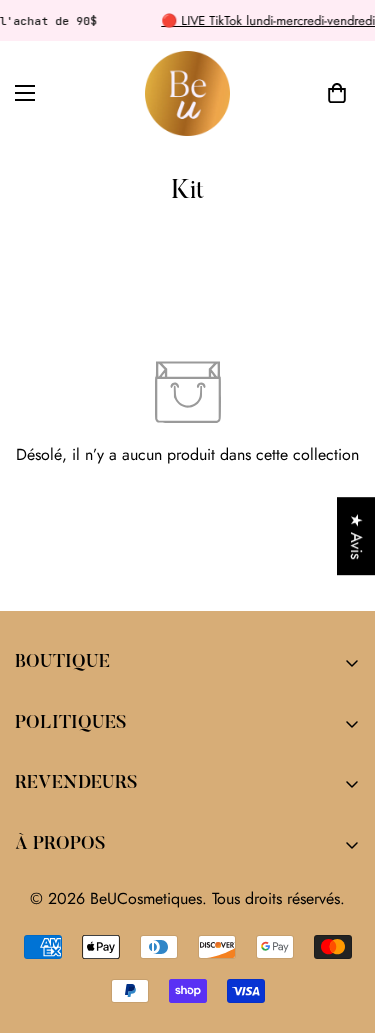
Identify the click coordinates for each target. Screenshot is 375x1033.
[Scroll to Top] (339, 927)
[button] (337, 94)
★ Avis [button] (356, 536)
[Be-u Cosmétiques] (187, 93)
